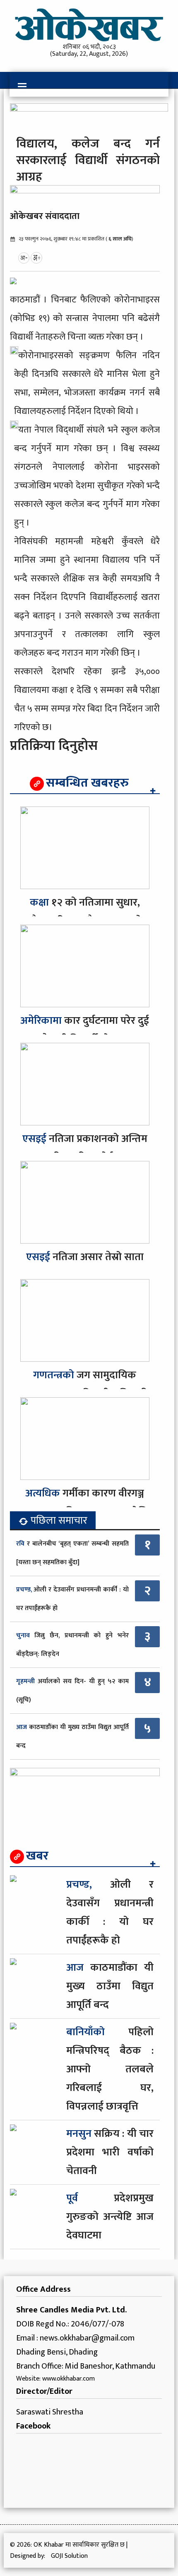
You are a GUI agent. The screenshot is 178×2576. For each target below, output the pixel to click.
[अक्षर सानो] (24, 257)
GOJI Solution (69, 2556)
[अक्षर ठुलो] (36, 257)
